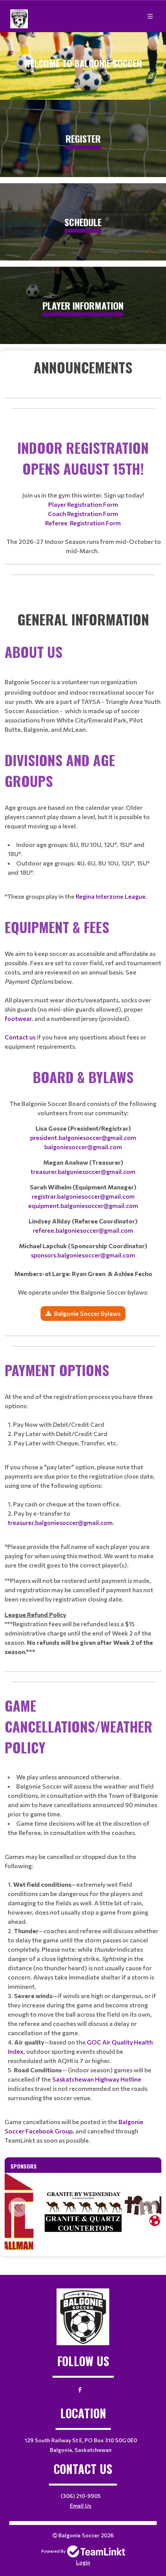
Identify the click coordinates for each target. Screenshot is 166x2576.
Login (83, 2562)
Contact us (20, 1037)
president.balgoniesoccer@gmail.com (83, 1137)
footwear (18, 1018)
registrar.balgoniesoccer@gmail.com (83, 1196)
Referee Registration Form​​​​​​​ (83, 523)
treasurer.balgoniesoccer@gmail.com (83, 1171)
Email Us (81, 2505)
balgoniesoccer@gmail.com (83, 1147)
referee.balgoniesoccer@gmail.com (83, 1230)
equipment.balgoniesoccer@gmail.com (83, 1205)
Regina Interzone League (111, 896)
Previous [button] (18, 2207)
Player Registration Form (83, 504)
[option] (83, 2211)
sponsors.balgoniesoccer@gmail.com (83, 1255)
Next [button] (148, 2207)
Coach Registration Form (83, 514)
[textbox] (83, 367)
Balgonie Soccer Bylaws (87, 1313)
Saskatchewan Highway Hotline (97, 2079)
